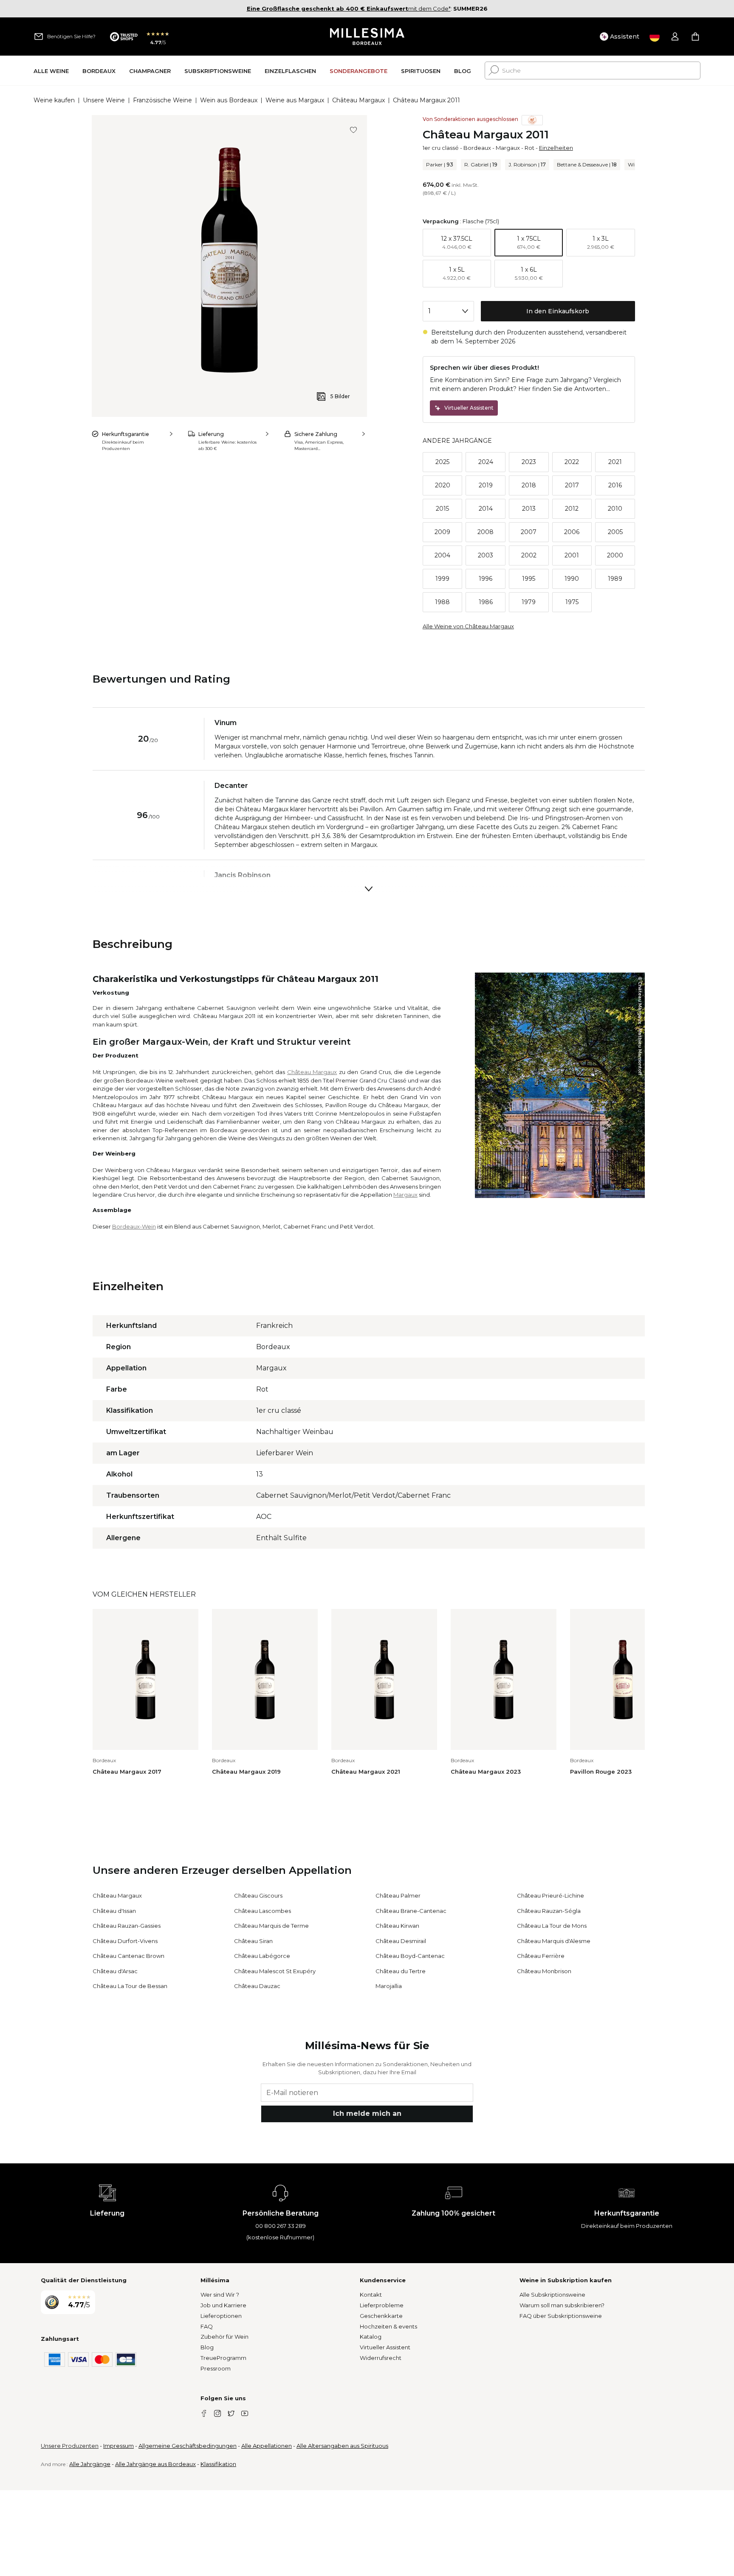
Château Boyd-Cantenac (410, 1956)
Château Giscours (258, 1895)
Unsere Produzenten (70, 2446)
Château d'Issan (114, 1911)
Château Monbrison (544, 1971)
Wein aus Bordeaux (229, 100)
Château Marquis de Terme (271, 1926)
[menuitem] (51, 71)
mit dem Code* (349, 8)
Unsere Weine (104, 100)
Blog (207, 2347)
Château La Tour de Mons (552, 1926)
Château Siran (253, 1941)
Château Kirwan (397, 1926)
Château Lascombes (263, 1911)
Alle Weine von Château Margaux (468, 626)
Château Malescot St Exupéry (275, 1971)
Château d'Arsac (115, 1971)
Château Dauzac (257, 1986)
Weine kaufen (54, 100)
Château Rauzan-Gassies (127, 1926)
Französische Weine (162, 100)
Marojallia (389, 1986)
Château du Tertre (401, 1971)
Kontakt (371, 2295)
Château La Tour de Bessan (130, 1986)
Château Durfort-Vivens (125, 1941)
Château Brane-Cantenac (411, 1911)
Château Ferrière (541, 1956)
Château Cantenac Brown (128, 1956)
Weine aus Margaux (295, 100)
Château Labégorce (262, 1956)
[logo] (367, 37)
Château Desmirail (401, 1941)
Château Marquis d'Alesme (554, 1941)
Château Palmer (398, 1895)
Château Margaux (359, 100)
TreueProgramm (223, 2358)
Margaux (508, 148)
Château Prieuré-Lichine (550, 1895)
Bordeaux (477, 148)
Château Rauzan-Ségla (549, 1911)
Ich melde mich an (367, 2113)
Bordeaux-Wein (134, 1226)
